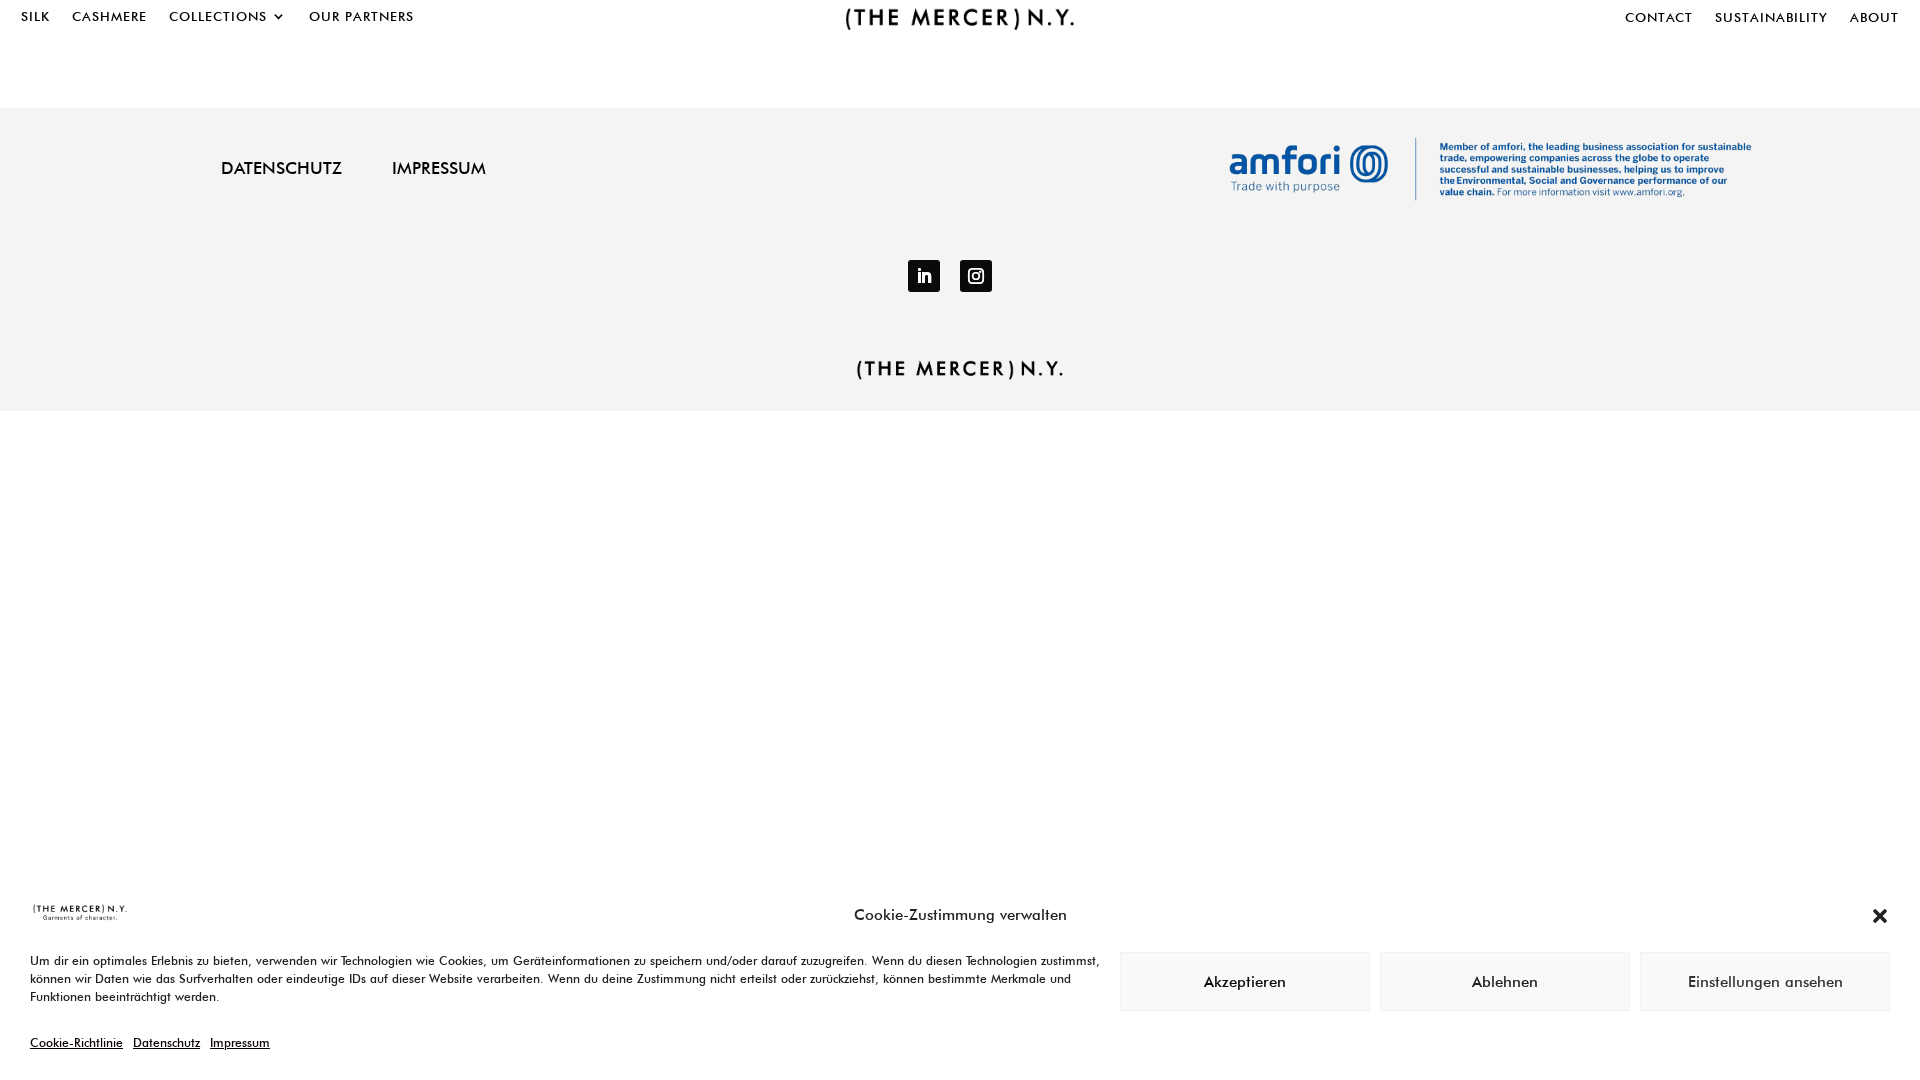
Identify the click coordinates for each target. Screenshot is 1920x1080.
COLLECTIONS (218, 16)
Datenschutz (166, 1042)
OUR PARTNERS (361, 16)
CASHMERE (109, 16)
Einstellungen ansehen (1765, 982)
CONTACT (1659, 17)
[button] (1880, 916)
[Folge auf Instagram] (976, 276)
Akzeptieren (1245, 982)
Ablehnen (1505, 982)
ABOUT (1874, 17)
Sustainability (1771, 17)
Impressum (240, 1042)
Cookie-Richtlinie (76, 1042)
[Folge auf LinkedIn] (924, 276)
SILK (35, 16)
